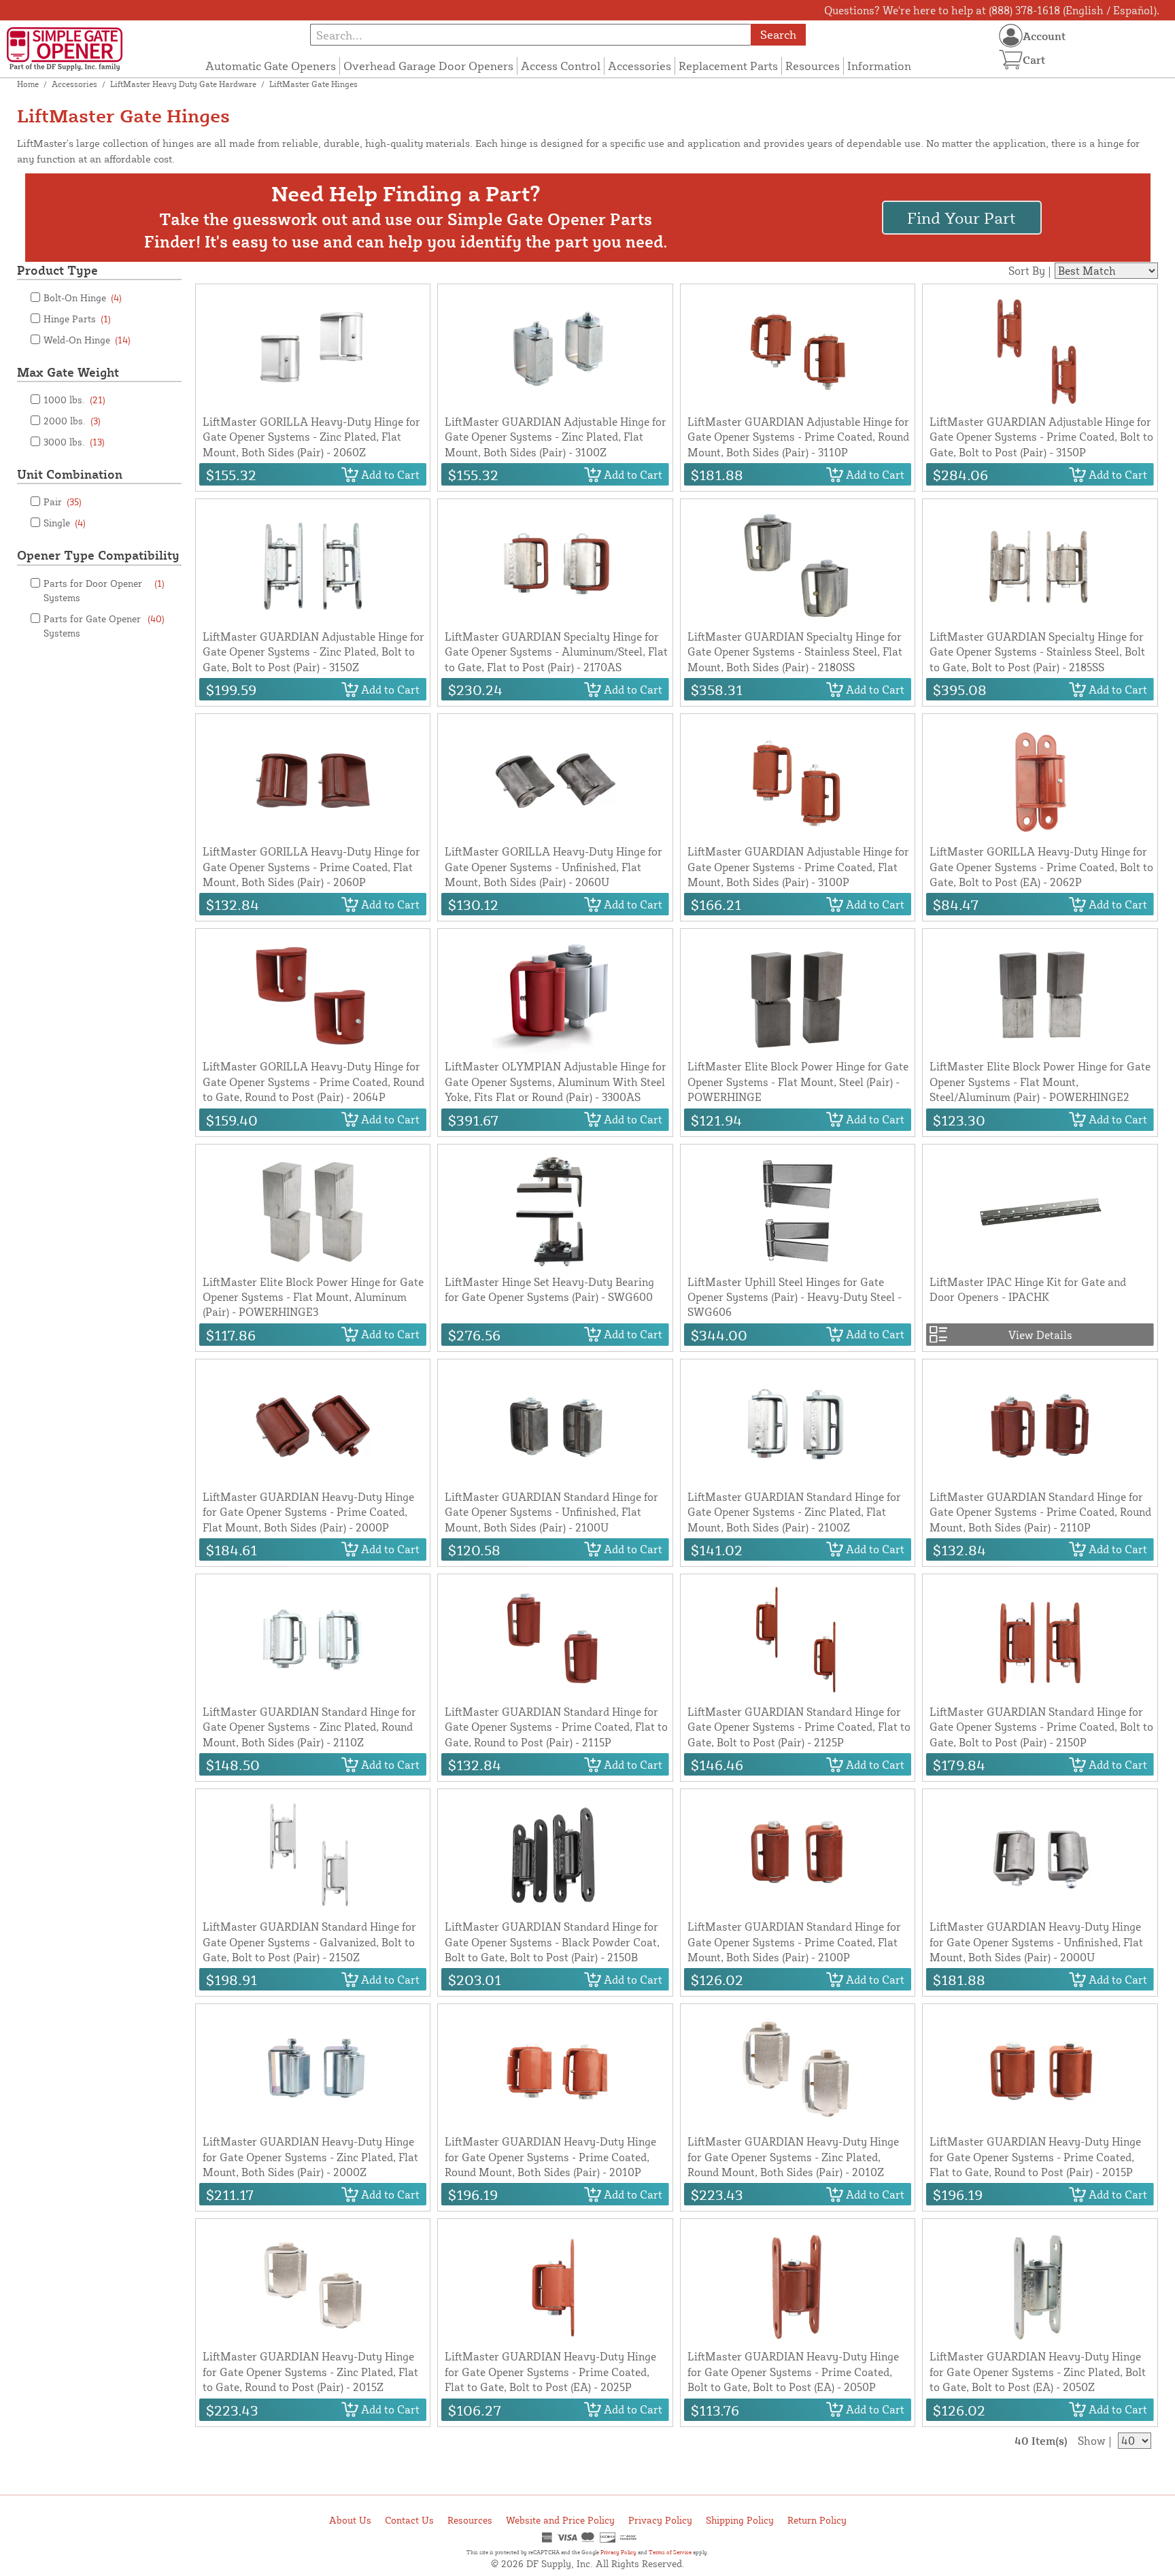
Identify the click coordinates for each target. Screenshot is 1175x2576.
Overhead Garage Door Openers (428, 66)
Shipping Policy (740, 2520)
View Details (1040, 1335)
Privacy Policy (660, 2520)
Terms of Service (670, 2552)
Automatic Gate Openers (271, 66)
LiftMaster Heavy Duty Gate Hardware (183, 84)
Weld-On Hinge (87, 340)
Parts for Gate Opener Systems (104, 626)
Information (879, 66)
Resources (813, 66)
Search (778, 34)
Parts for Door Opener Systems (104, 590)
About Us (350, 2520)
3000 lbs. (74, 442)
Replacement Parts (728, 66)
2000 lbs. (72, 421)
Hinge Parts (77, 319)
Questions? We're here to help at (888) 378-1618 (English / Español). (992, 10)
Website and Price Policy (560, 2520)
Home (28, 84)
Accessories (640, 66)
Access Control (561, 66)
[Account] (1011, 36)
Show (1092, 2441)
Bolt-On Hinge (83, 298)
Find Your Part (961, 218)
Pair (63, 502)
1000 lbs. (74, 400)
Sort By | (1030, 271)
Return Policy (817, 2520)
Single (65, 523)
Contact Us (409, 2520)
